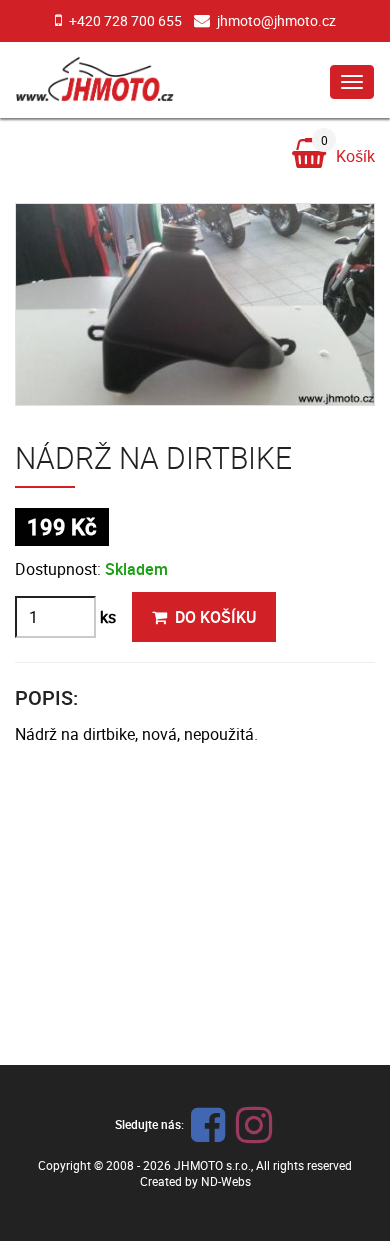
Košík (348, 152)
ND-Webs (226, 1181)
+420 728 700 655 (125, 20)
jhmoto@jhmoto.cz (276, 20)
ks (108, 617)
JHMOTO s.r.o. (212, 1165)
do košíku (215, 617)
